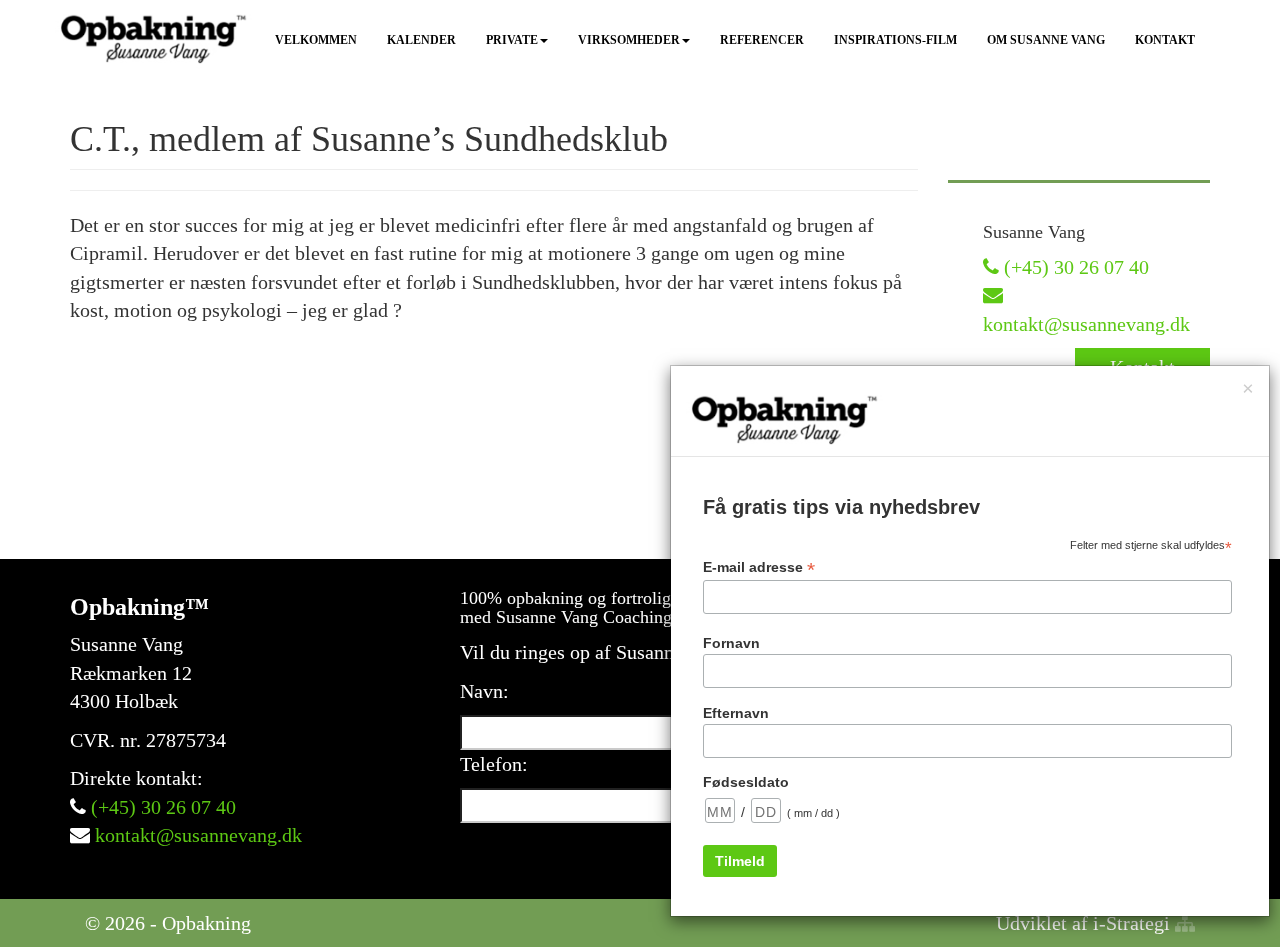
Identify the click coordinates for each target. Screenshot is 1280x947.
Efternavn (736, 713)
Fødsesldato (746, 782)
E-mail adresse (759, 567)
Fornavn (731, 643)
